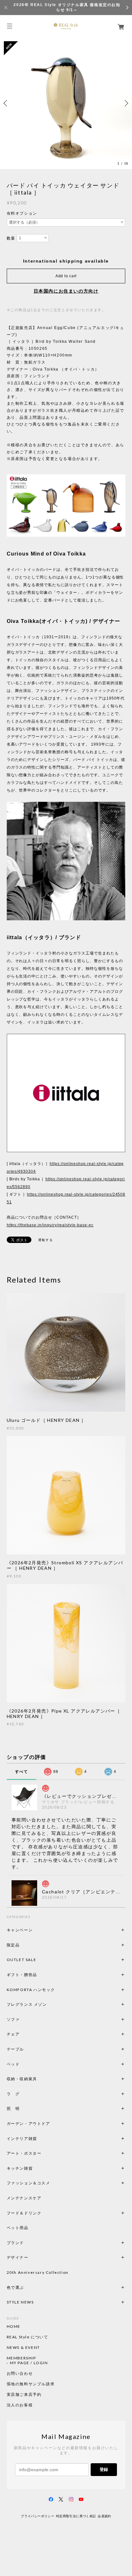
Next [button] (126, 103)
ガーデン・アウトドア (29, 2124)
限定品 (13, 1945)
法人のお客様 (20, 2405)
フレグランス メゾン (27, 2004)
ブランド (15, 2243)
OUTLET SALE (22, 1960)
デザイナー (18, 2257)
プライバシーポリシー (37, 2516)
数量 (11, 238)
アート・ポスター (39, 2153)
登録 (104, 2469)
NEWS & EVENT (23, 2348)
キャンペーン (20, 1930)
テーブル (15, 2049)
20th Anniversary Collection (38, 2272)
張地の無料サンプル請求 (31, 2384)
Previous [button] (6, 103)
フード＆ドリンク (24, 2213)
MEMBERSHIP (21, 2358)
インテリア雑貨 (37, 2139)
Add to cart (66, 276)
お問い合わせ (20, 2373)
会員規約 (104, 2516)
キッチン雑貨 (37, 2168)
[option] (66, 103)
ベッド (13, 2064)
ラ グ (13, 2094)
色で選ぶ (15, 2287)
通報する (45, 1240)
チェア (15, 2034)
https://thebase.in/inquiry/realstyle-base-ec (50, 1225)
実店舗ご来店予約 (24, 2395)
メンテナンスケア (24, 2198)
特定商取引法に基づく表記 (76, 2516)
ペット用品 (18, 2228)
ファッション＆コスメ (29, 2183)
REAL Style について (28, 2337)
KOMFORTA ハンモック (31, 1990)
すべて (22, 1772)
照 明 (13, 2108)
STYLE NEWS (20, 2302)
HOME (14, 2327)
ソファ (24, 2019)
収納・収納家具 (39, 2079)
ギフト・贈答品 (22, 1975)
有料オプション (22, 213)
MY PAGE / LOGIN (29, 2363)
